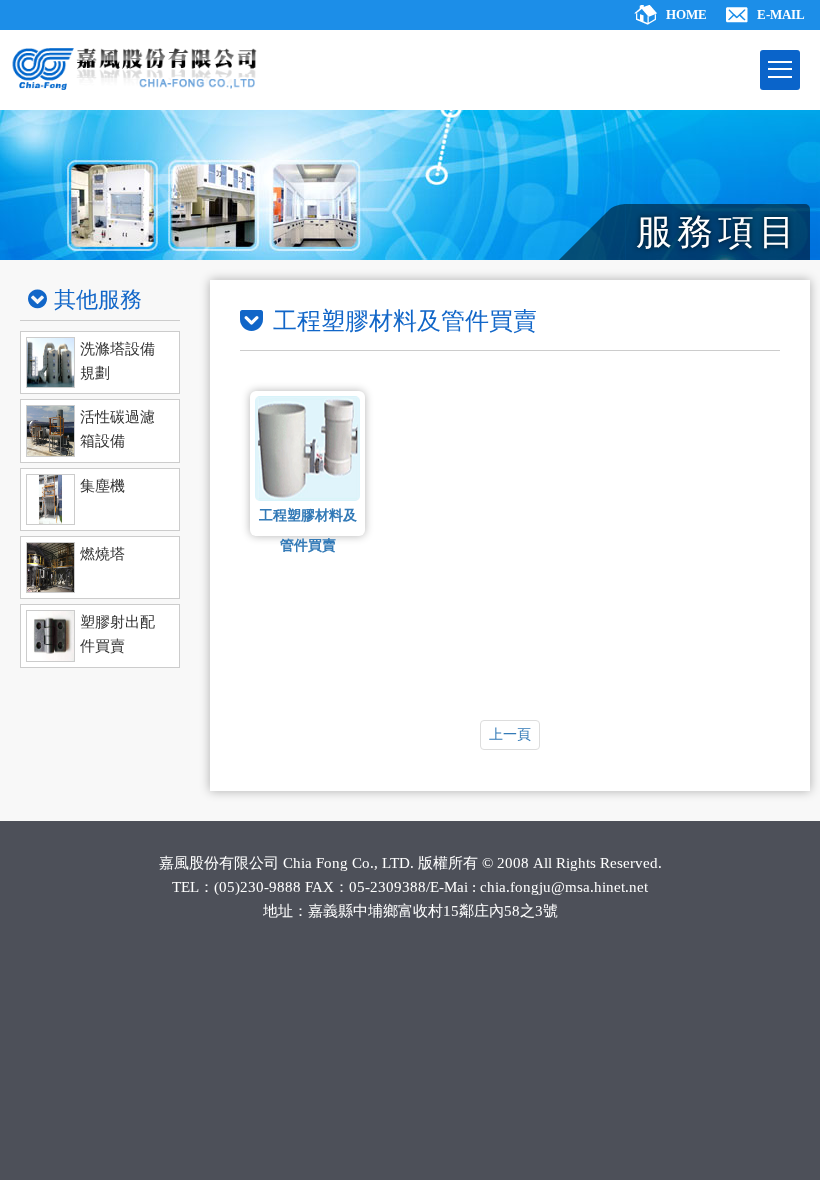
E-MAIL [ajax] (781, 14)
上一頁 (510, 734)
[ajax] (100, 362)
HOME (686, 14)
